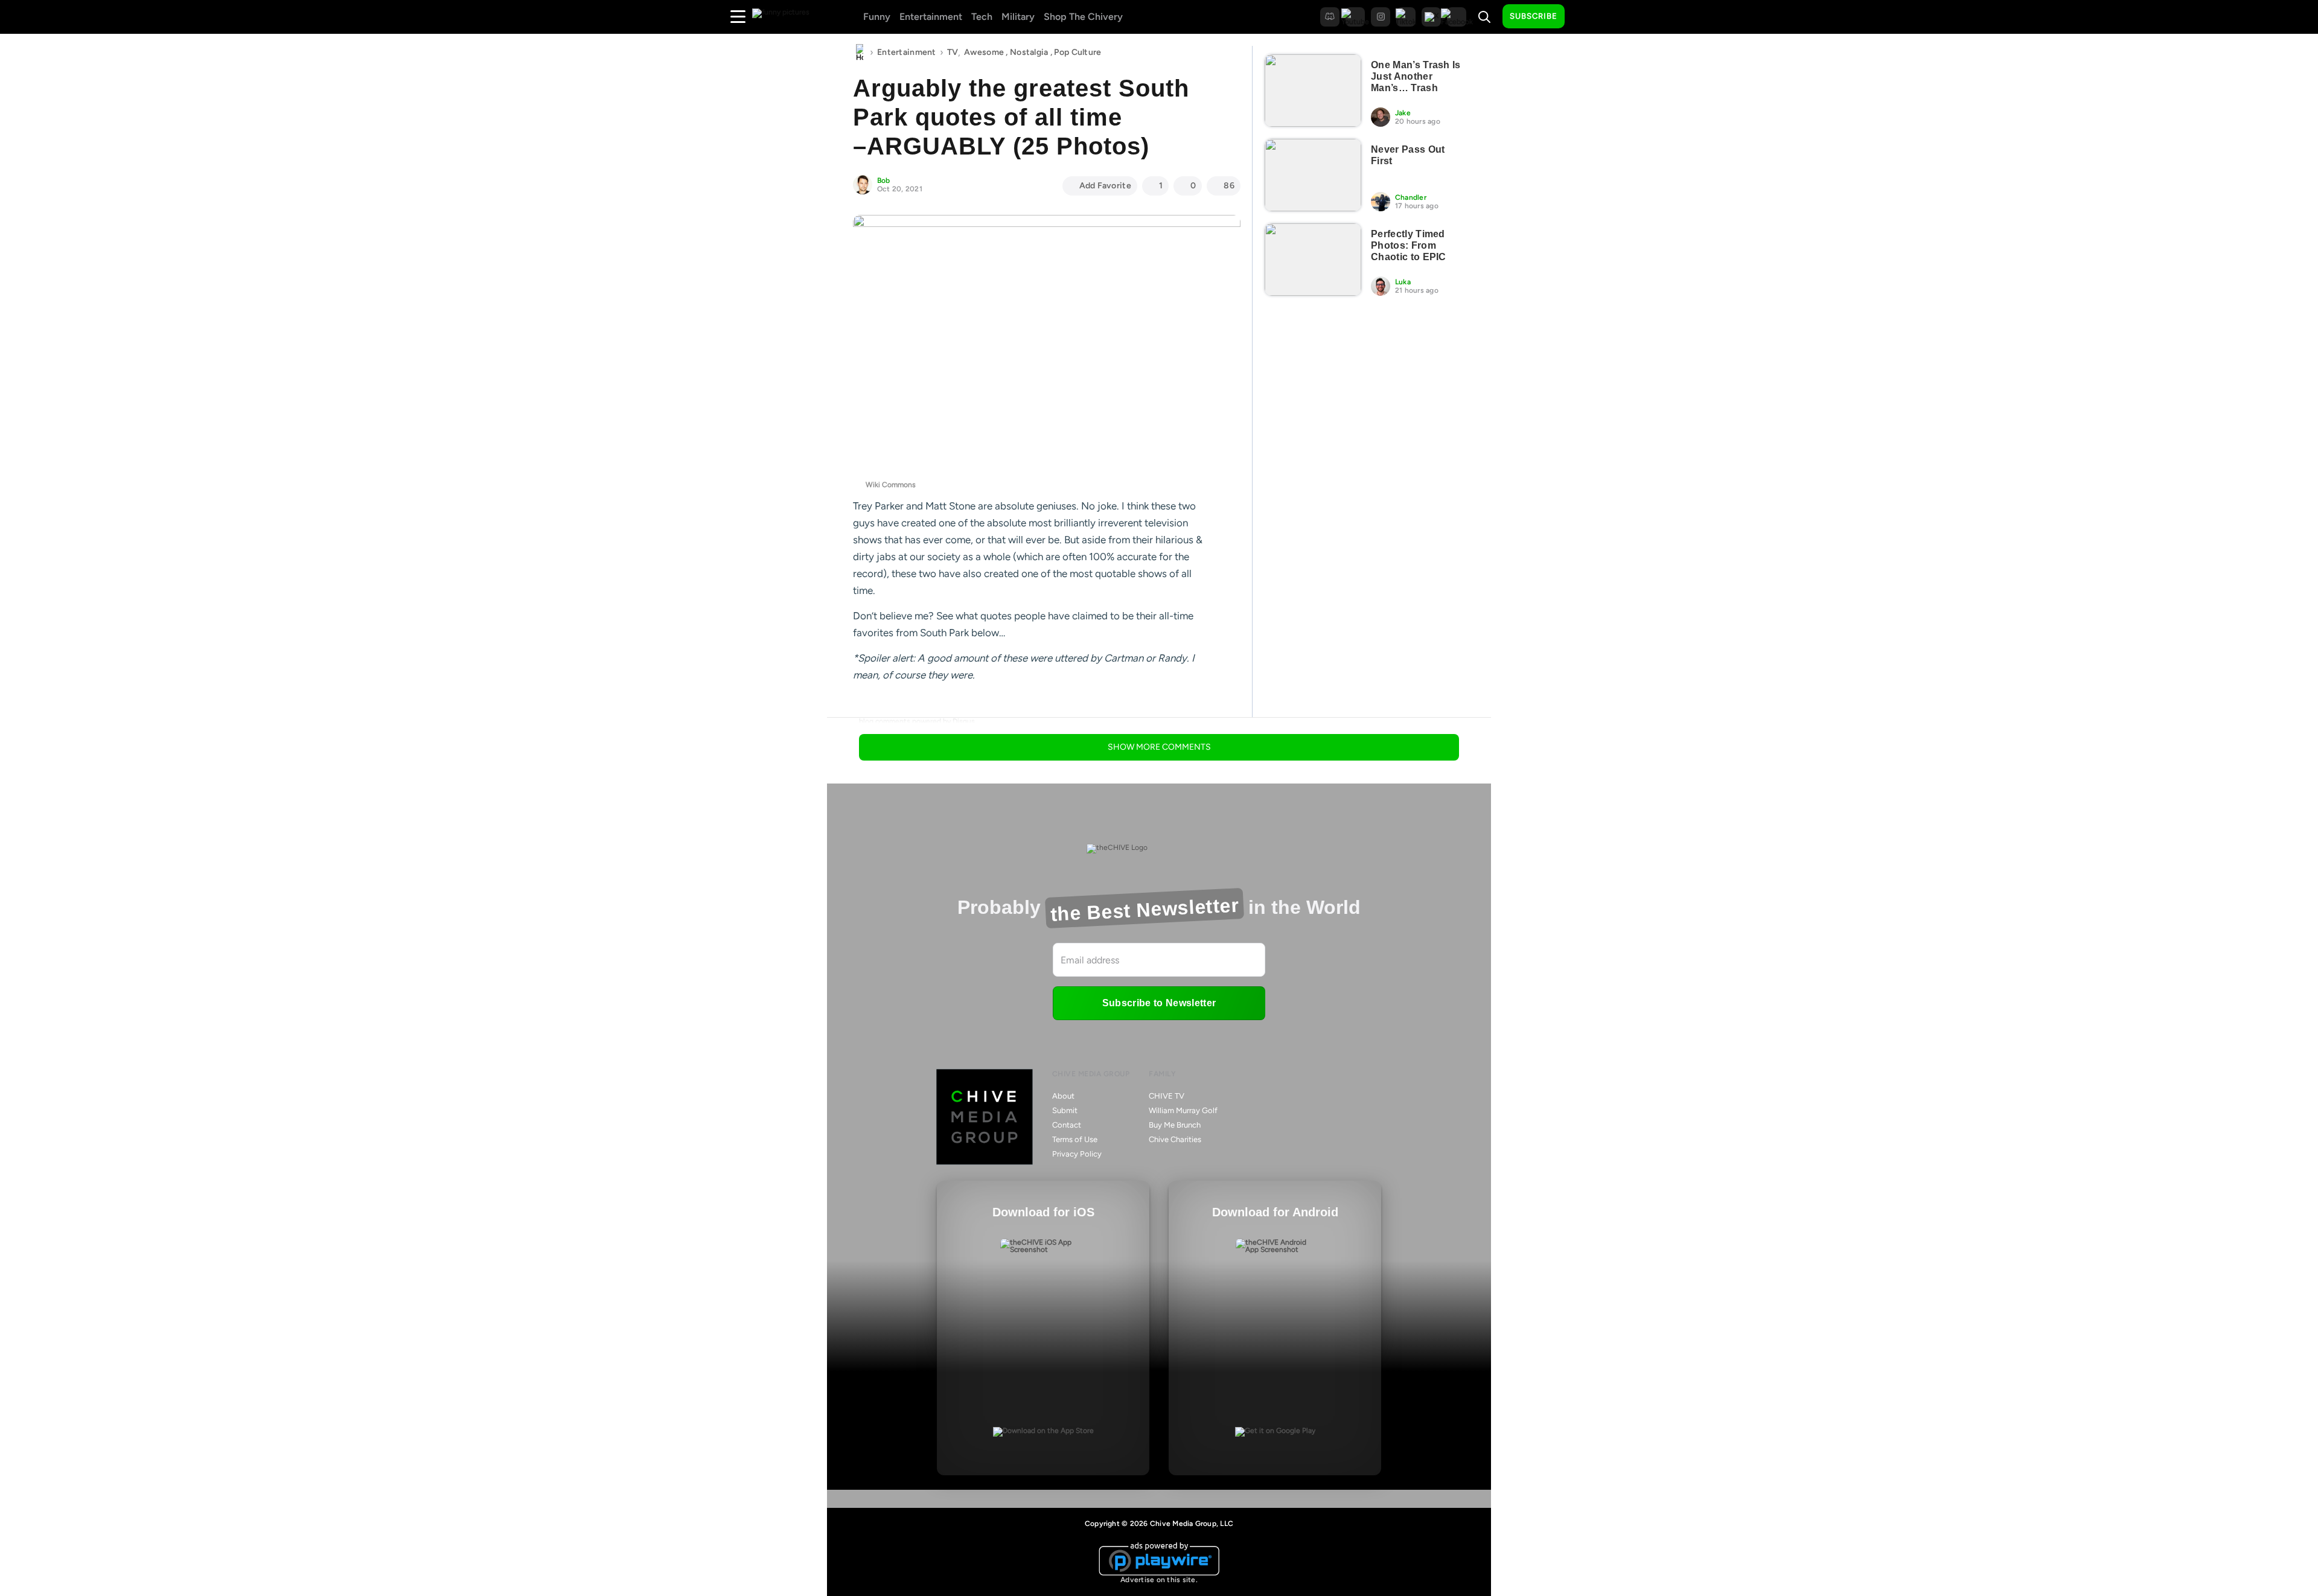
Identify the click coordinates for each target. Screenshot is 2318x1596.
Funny (877, 17)
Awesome (984, 52)
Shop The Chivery (1083, 17)
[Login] (1585, 17)
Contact (1067, 1125)
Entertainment (931, 17)
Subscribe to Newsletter (1159, 1003)
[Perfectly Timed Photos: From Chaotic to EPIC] (1313, 260)
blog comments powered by (917, 721)
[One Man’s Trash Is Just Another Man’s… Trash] (1313, 91)
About (1063, 1096)
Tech (982, 17)
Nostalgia (1029, 52)
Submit (1065, 1110)
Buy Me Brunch (1175, 1125)
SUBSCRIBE (1534, 16)
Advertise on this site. (1159, 1580)
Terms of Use (1075, 1139)
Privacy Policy (1077, 1154)
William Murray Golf (1183, 1110)
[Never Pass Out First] (1313, 175)
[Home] (860, 53)
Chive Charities (1175, 1139)
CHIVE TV (1167, 1096)
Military (1018, 17)
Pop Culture (1078, 52)
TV (953, 52)
